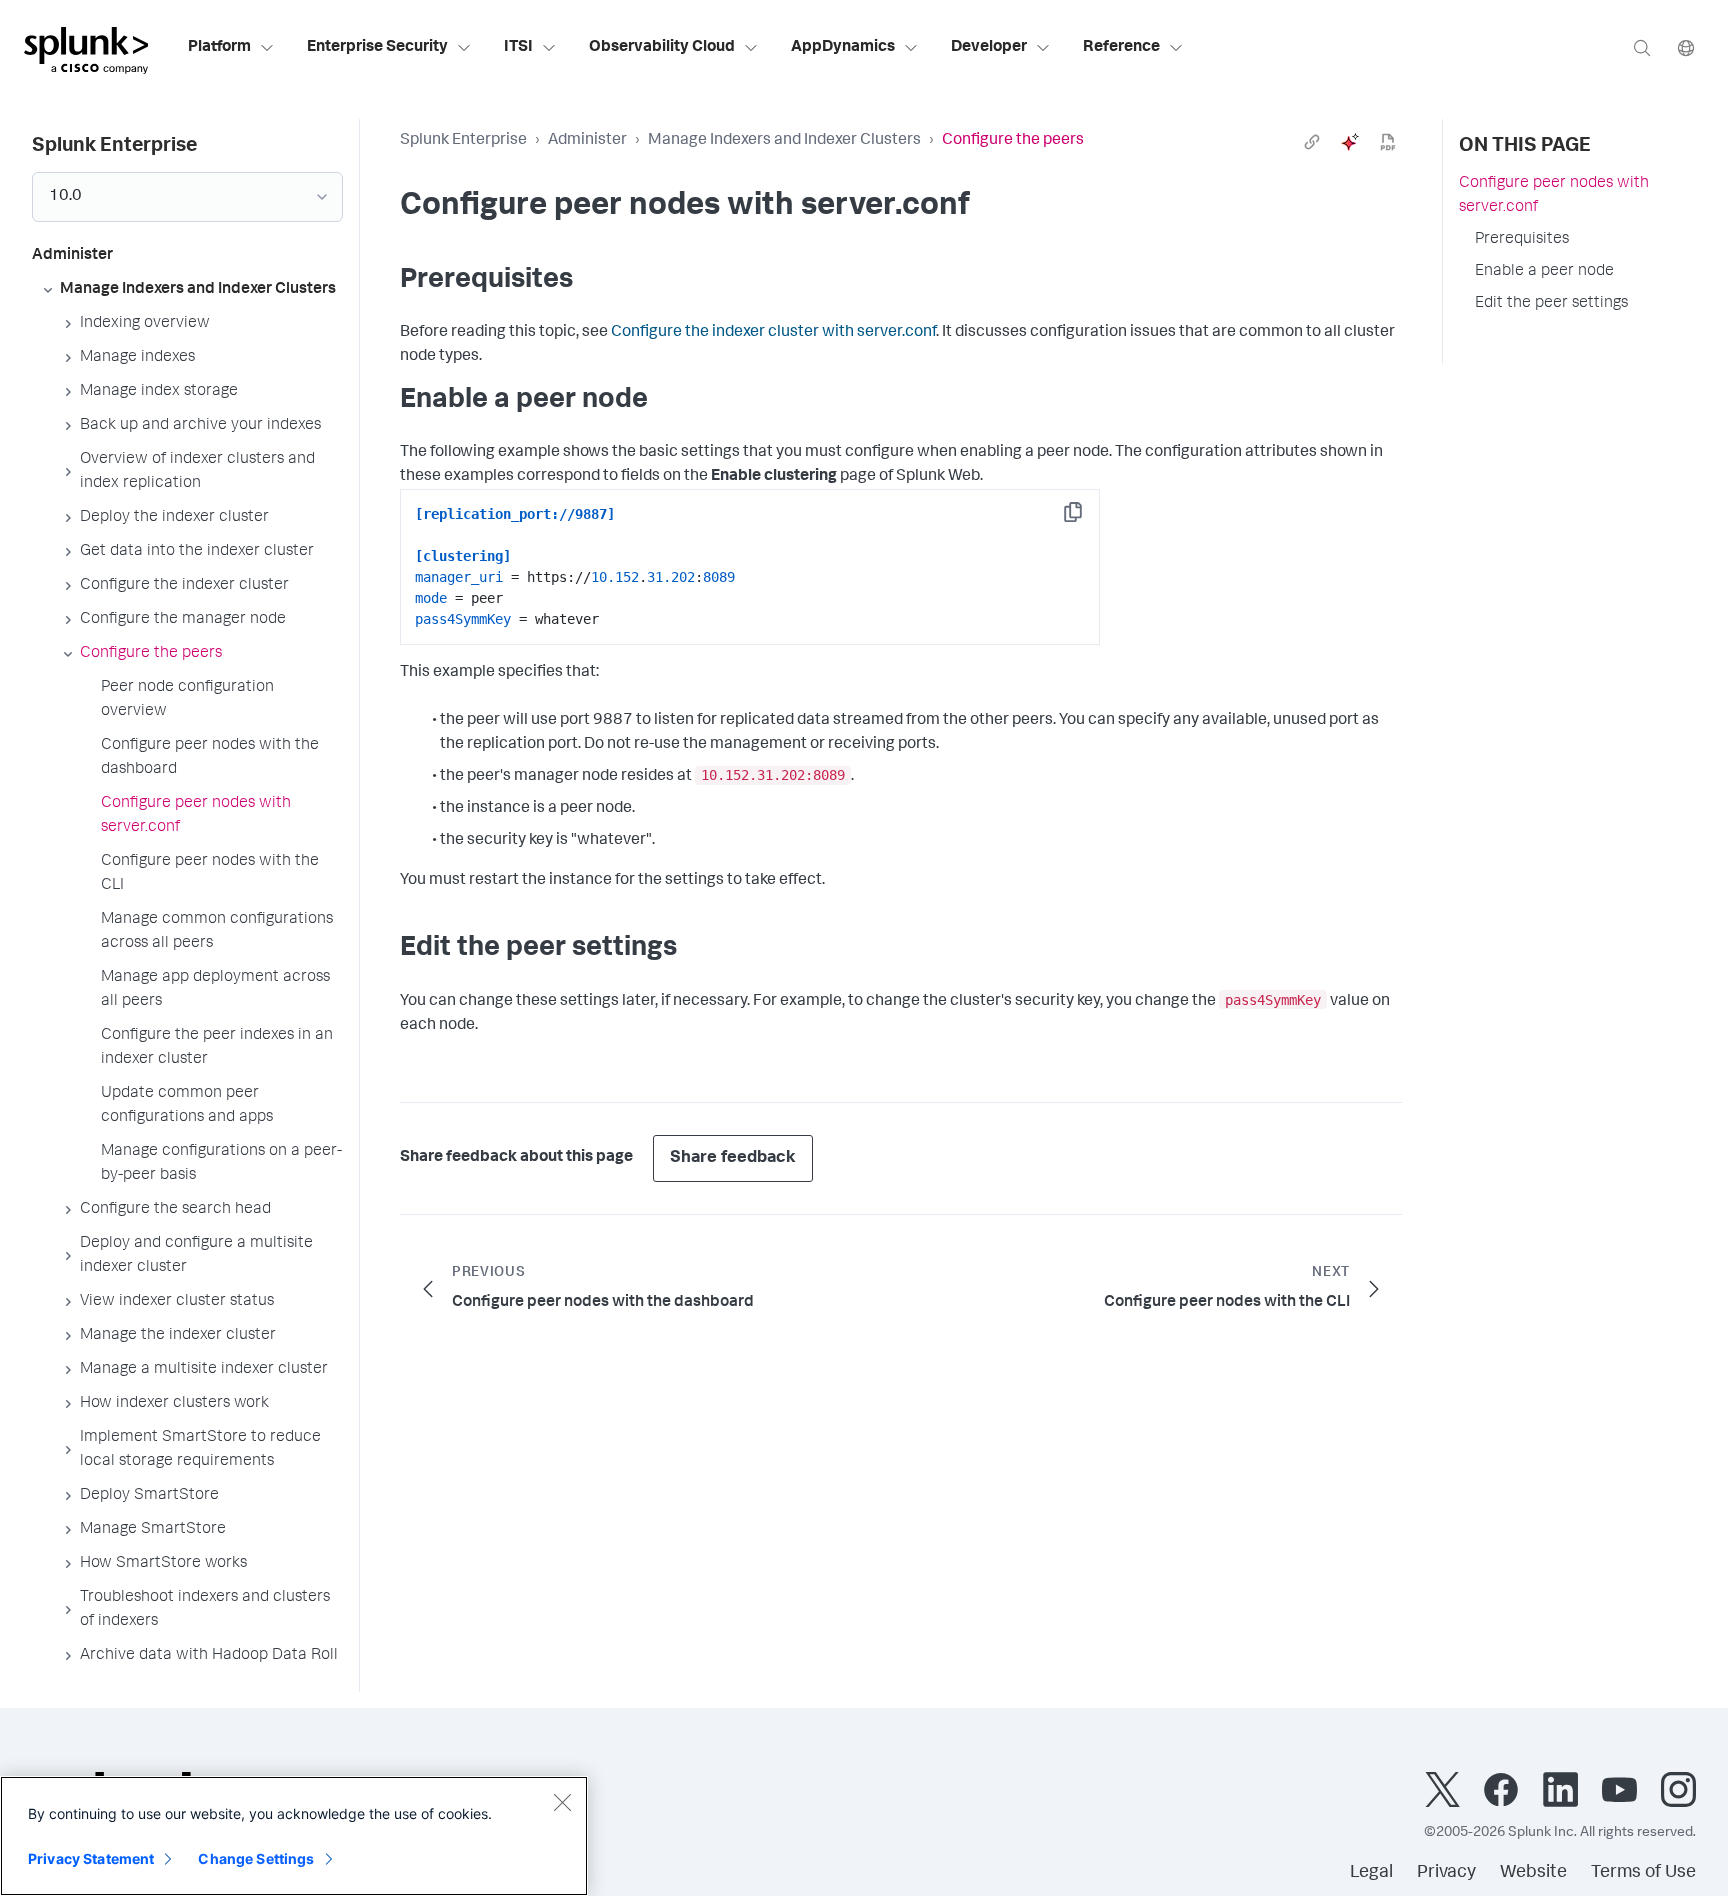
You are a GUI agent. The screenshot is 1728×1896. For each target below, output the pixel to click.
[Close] (562, 1802)
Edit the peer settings (1551, 304)
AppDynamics (843, 48)
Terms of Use (1643, 1873)
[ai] (1350, 142)
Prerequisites (1522, 240)
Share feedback (733, 1158)
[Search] (1642, 47)
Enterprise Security (377, 48)
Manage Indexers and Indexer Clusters (784, 141)
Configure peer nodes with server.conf (1554, 196)
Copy (1087, 518)
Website (1533, 1873)
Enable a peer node (1544, 272)
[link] (1312, 142)
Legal (1371, 1873)
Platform (219, 48)
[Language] (1686, 47)
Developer (989, 48)
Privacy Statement (91, 1858)
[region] (294, 1836)
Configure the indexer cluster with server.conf (773, 333)
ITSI (518, 48)
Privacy (1446, 1873)
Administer (587, 141)
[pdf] (1388, 142)
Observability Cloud (662, 48)
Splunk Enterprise (463, 141)
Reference (1121, 48)
